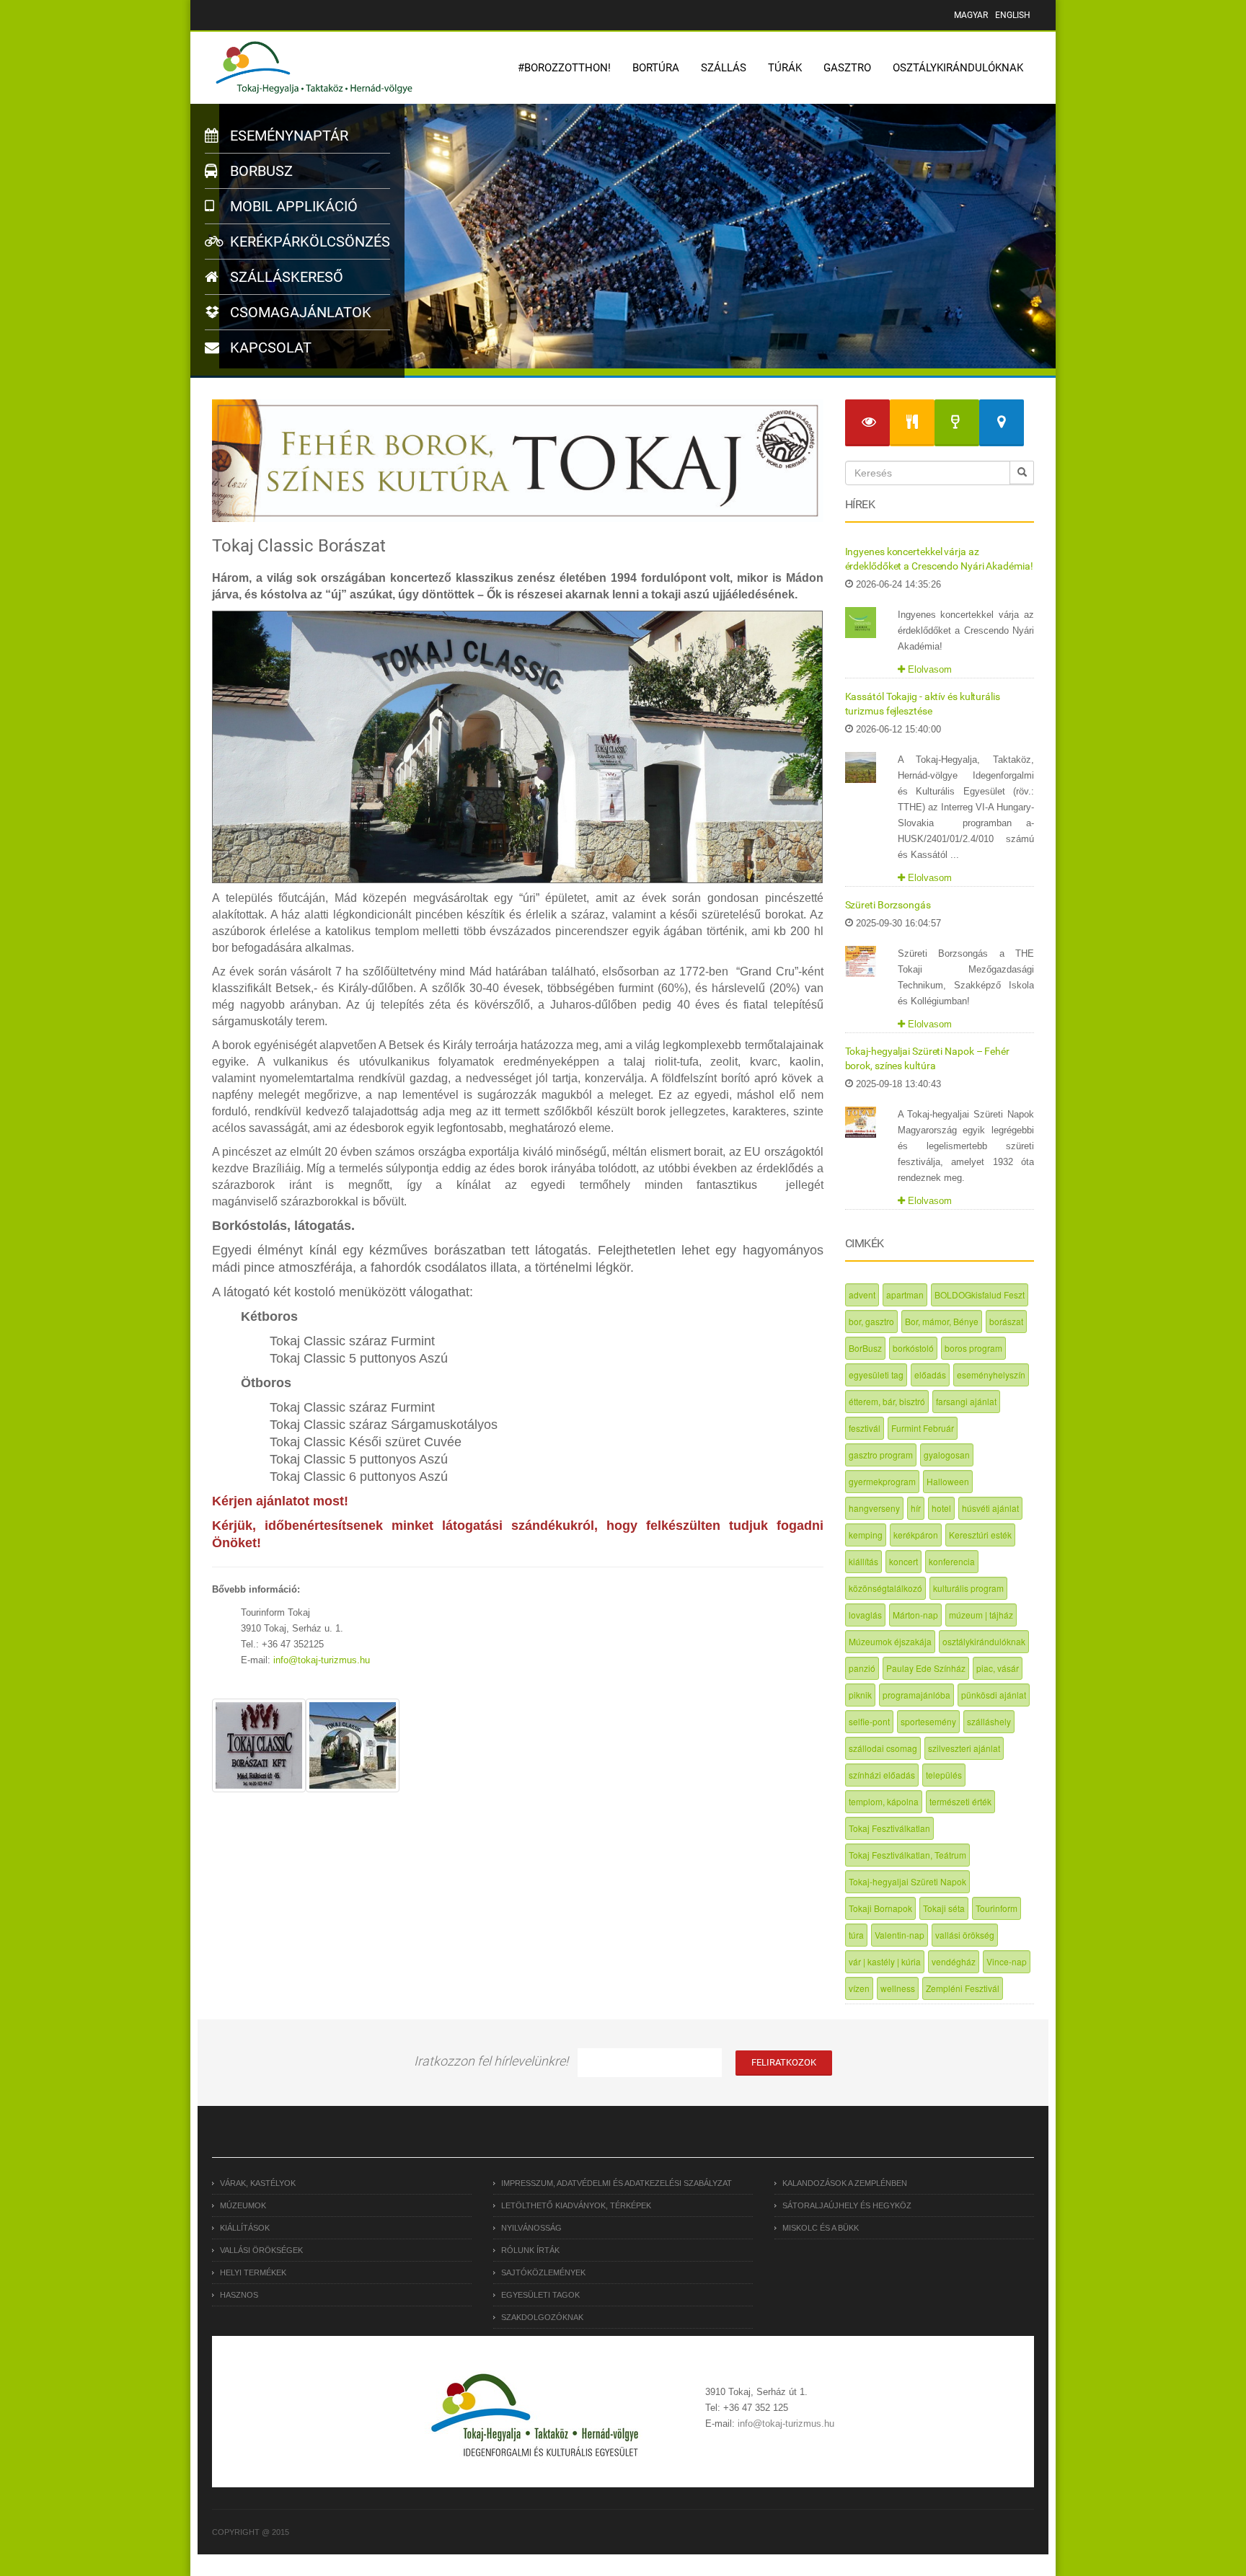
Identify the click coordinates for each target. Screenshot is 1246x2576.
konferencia (952, 1561)
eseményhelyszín (991, 1375)
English (1013, 15)
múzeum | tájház (981, 1615)
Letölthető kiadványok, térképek (576, 2205)
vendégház (954, 1961)
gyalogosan (947, 1455)
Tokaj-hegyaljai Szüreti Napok (907, 1881)
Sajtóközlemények (543, 2272)
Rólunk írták (530, 2250)
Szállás (724, 68)
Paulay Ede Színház (926, 1668)
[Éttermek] (912, 423)
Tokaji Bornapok (880, 1908)
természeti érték (960, 1801)
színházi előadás (882, 1775)
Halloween (948, 1481)
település (944, 1775)
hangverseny (874, 1508)
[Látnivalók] (867, 423)
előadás (930, 1375)
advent (862, 1294)
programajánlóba (916, 1695)
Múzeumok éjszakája (890, 1641)
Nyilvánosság (531, 2228)
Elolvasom (928, 669)
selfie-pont (869, 1721)
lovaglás (865, 1615)
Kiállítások (245, 2228)
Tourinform (997, 1908)
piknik (860, 1695)
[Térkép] (1002, 423)
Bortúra (656, 68)
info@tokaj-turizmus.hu (322, 1660)
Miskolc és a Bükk (821, 2228)
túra (856, 1935)
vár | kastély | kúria (885, 1961)
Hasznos (239, 2295)
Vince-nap (1007, 1961)
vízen (859, 1988)
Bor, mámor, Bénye (942, 1321)
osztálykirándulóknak (984, 1641)
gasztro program (881, 1455)
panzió (862, 1668)
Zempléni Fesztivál (963, 1988)
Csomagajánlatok (299, 312)
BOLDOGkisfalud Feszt (980, 1294)
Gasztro (847, 68)
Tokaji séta (944, 1908)
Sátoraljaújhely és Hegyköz (847, 2205)
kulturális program (968, 1588)
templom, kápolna (884, 1801)
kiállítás (863, 1561)
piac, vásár (998, 1668)
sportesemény (928, 1721)
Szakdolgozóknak (542, 2317)
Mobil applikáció (292, 206)
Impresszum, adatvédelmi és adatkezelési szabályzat (617, 2183)
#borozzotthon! (564, 68)
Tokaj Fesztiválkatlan (889, 1828)
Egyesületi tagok (540, 2295)
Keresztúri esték (980, 1535)
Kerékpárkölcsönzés (308, 242)
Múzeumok (243, 2205)
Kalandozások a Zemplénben (845, 2183)
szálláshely (989, 1721)
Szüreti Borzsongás (888, 905)
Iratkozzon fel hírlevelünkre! (491, 2061)
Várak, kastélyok (258, 2183)
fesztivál (865, 1428)
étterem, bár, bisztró (887, 1401)
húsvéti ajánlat (990, 1508)
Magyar (971, 15)
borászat (1006, 1321)
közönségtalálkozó (885, 1588)
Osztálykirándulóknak (958, 68)
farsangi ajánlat (966, 1401)
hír (916, 1508)
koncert (903, 1561)
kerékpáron (916, 1535)
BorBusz (865, 1348)
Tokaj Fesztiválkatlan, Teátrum (907, 1855)
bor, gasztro (871, 1321)
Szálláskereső (285, 277)
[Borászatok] (957, 423)
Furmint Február (923, 1428)
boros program (973, 1348)
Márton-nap (915, 1615)
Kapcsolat (269, 348)
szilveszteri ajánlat (964, 1748)
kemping (866, 1535)
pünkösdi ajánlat (994, 1695)
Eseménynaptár (287, 136)
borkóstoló (913, 1348)
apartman (905, 1294)
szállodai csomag (883, 1748)
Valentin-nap (900, 1935)
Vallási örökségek (261, 2250)
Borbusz (260, 171)
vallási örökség (965, 1935)
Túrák (785, 68)
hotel (941, 1508)
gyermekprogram (882, 1481)
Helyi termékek (253, 2272)
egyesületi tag (876, 1375)
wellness (898, 1988)
